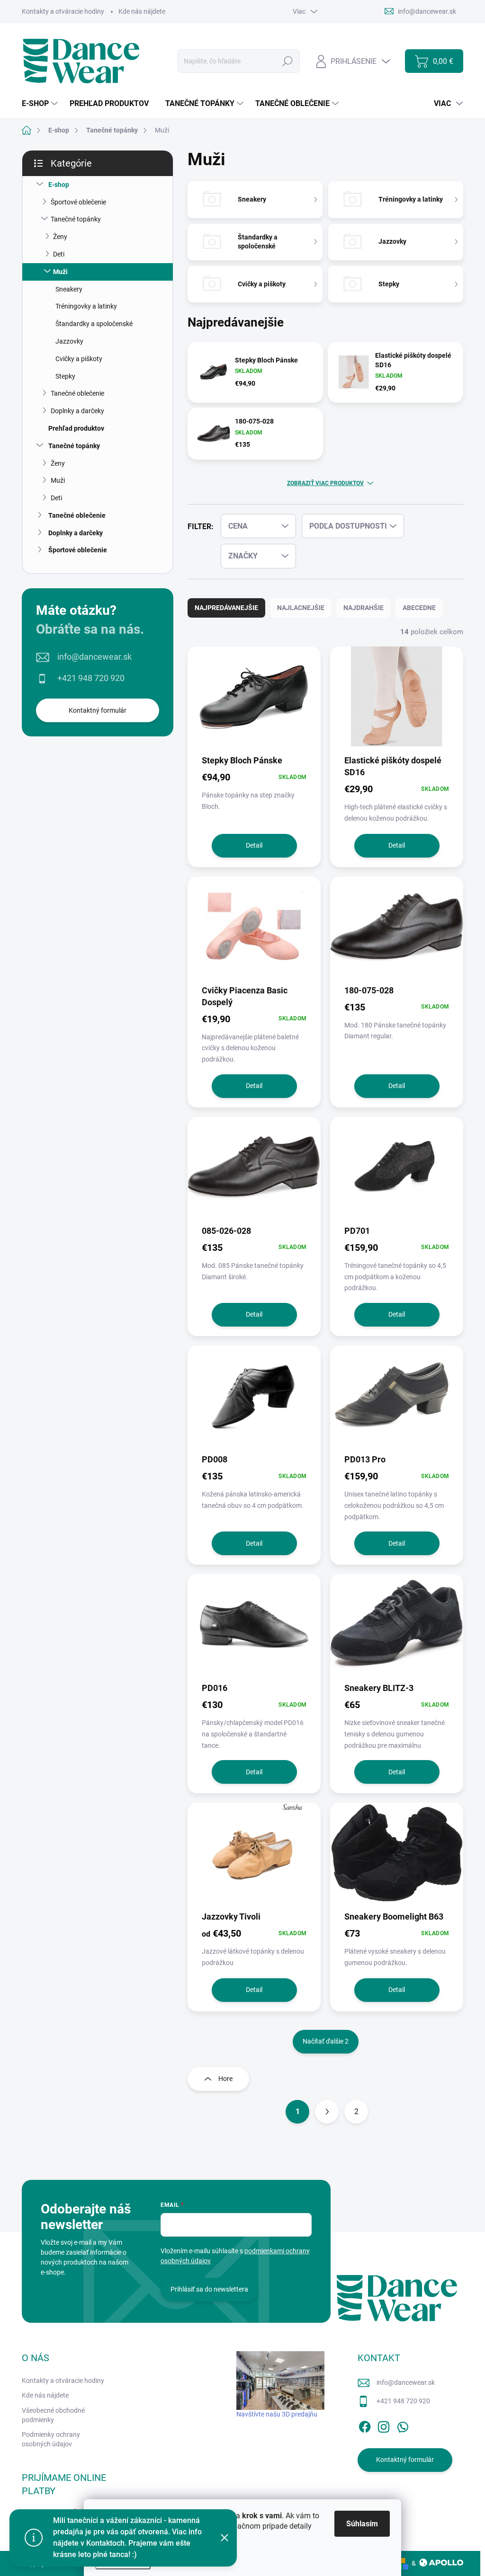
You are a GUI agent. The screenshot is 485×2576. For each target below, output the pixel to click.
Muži (60, 272)
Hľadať (288, 61)
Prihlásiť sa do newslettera (209, 2289)
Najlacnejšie (301, 608)
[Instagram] (384, 2425)
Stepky (65, 376)
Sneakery (69, 289)
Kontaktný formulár (98, 710)
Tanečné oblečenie (77, 393)
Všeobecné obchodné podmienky (53, 2415)
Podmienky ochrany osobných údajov (51, 2439)
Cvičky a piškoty (79, 359)
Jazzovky (69, 341)
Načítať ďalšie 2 (326, 2041)
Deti (59, 254)
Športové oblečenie (78, 202)
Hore (225, 2079)
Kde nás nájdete (142, 11)
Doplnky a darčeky (77, 411)
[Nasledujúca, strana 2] (327, 2112)
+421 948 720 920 (91, 678)
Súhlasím (362, 2524)
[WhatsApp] (403, 2425)
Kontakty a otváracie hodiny (63, 11)
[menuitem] (41, 104)
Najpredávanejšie (226, 608)
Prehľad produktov (76, 428)
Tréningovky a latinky (86, 306)
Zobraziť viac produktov (325, 483)
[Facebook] (365, 2425)
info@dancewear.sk (94, 657)
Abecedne (419, 608)
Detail (254, 845)
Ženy (60, 237)
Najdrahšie (364, 608)
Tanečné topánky (76, 219)
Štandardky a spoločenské (94, 324)
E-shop (59, 185)
